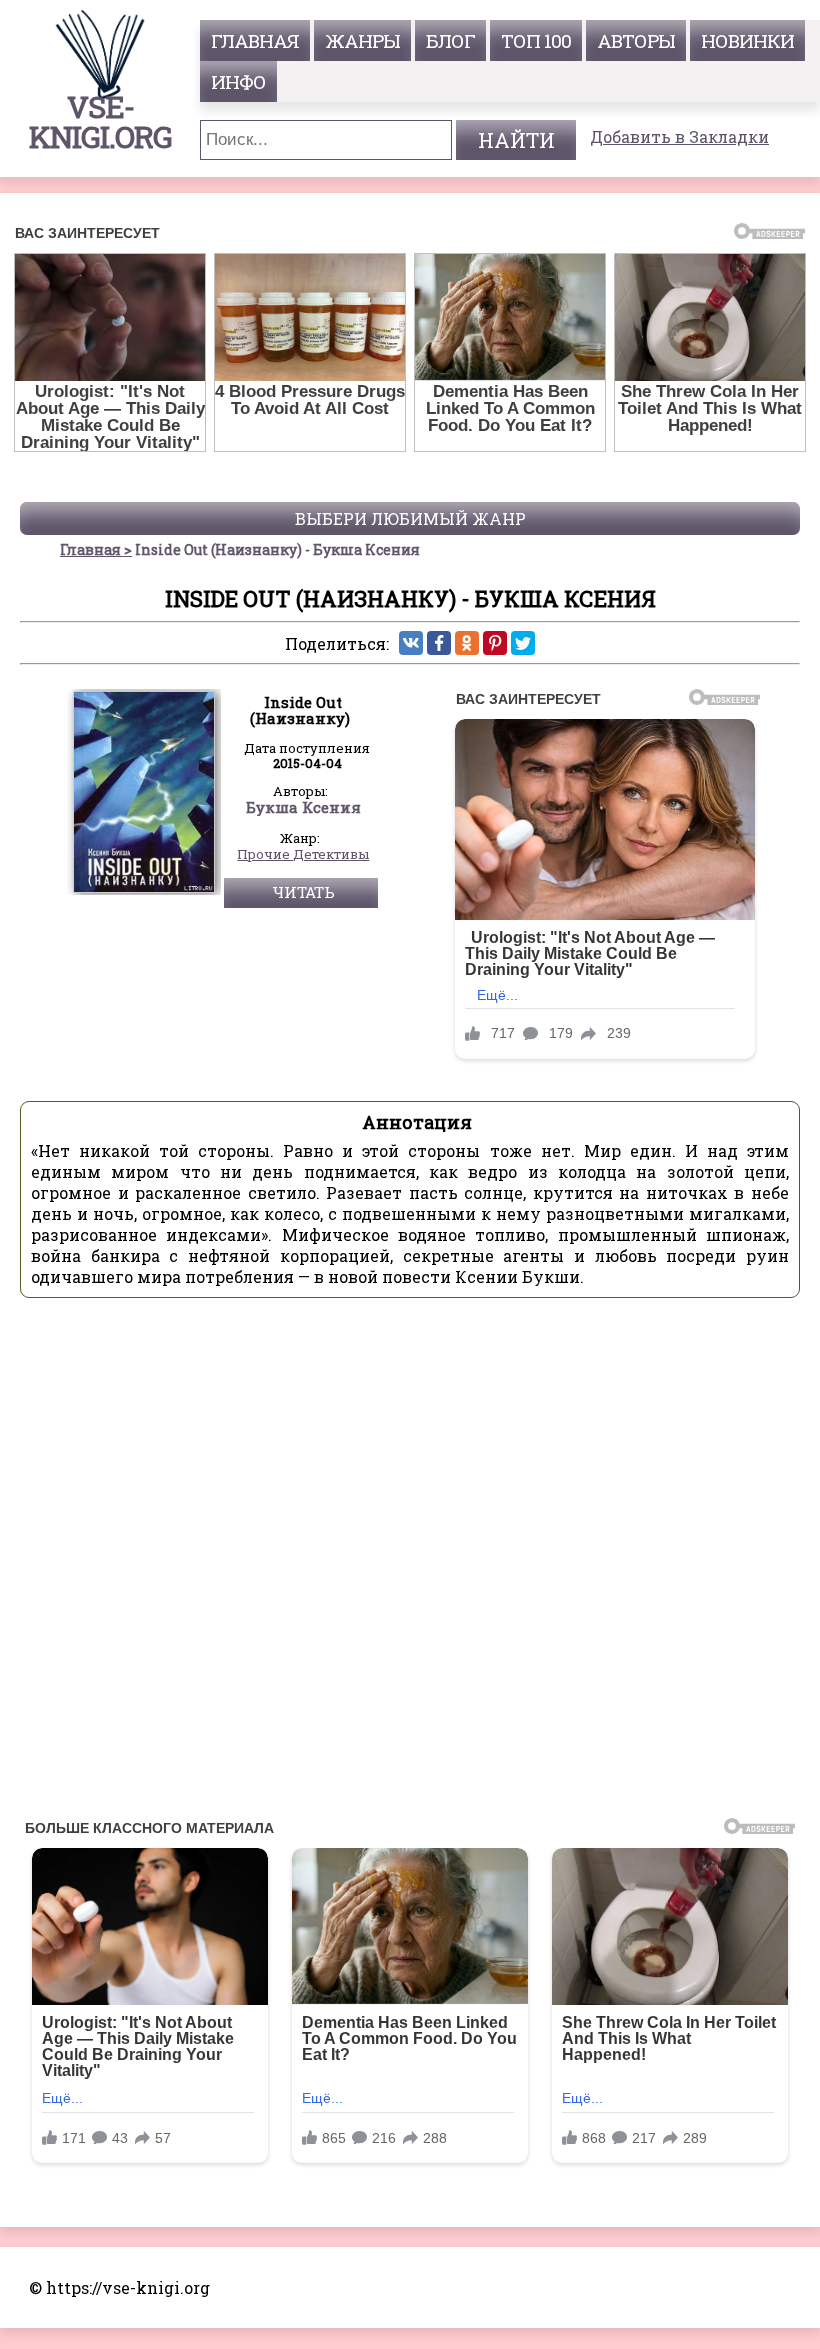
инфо (238, 81)
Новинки (747, 40)
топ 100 (536, 40)
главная (255, 40)
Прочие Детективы (303, 855)
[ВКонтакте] (411, 643)
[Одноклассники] (467, 643)
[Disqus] (410, 1564)
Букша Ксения (303, 808)
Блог (450, 40)
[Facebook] (439, 643)
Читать (303, 892)
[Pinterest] (495, 643)
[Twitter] (523, 643)
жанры (362, 40)
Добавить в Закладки (679, 136)
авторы (636, 40)
